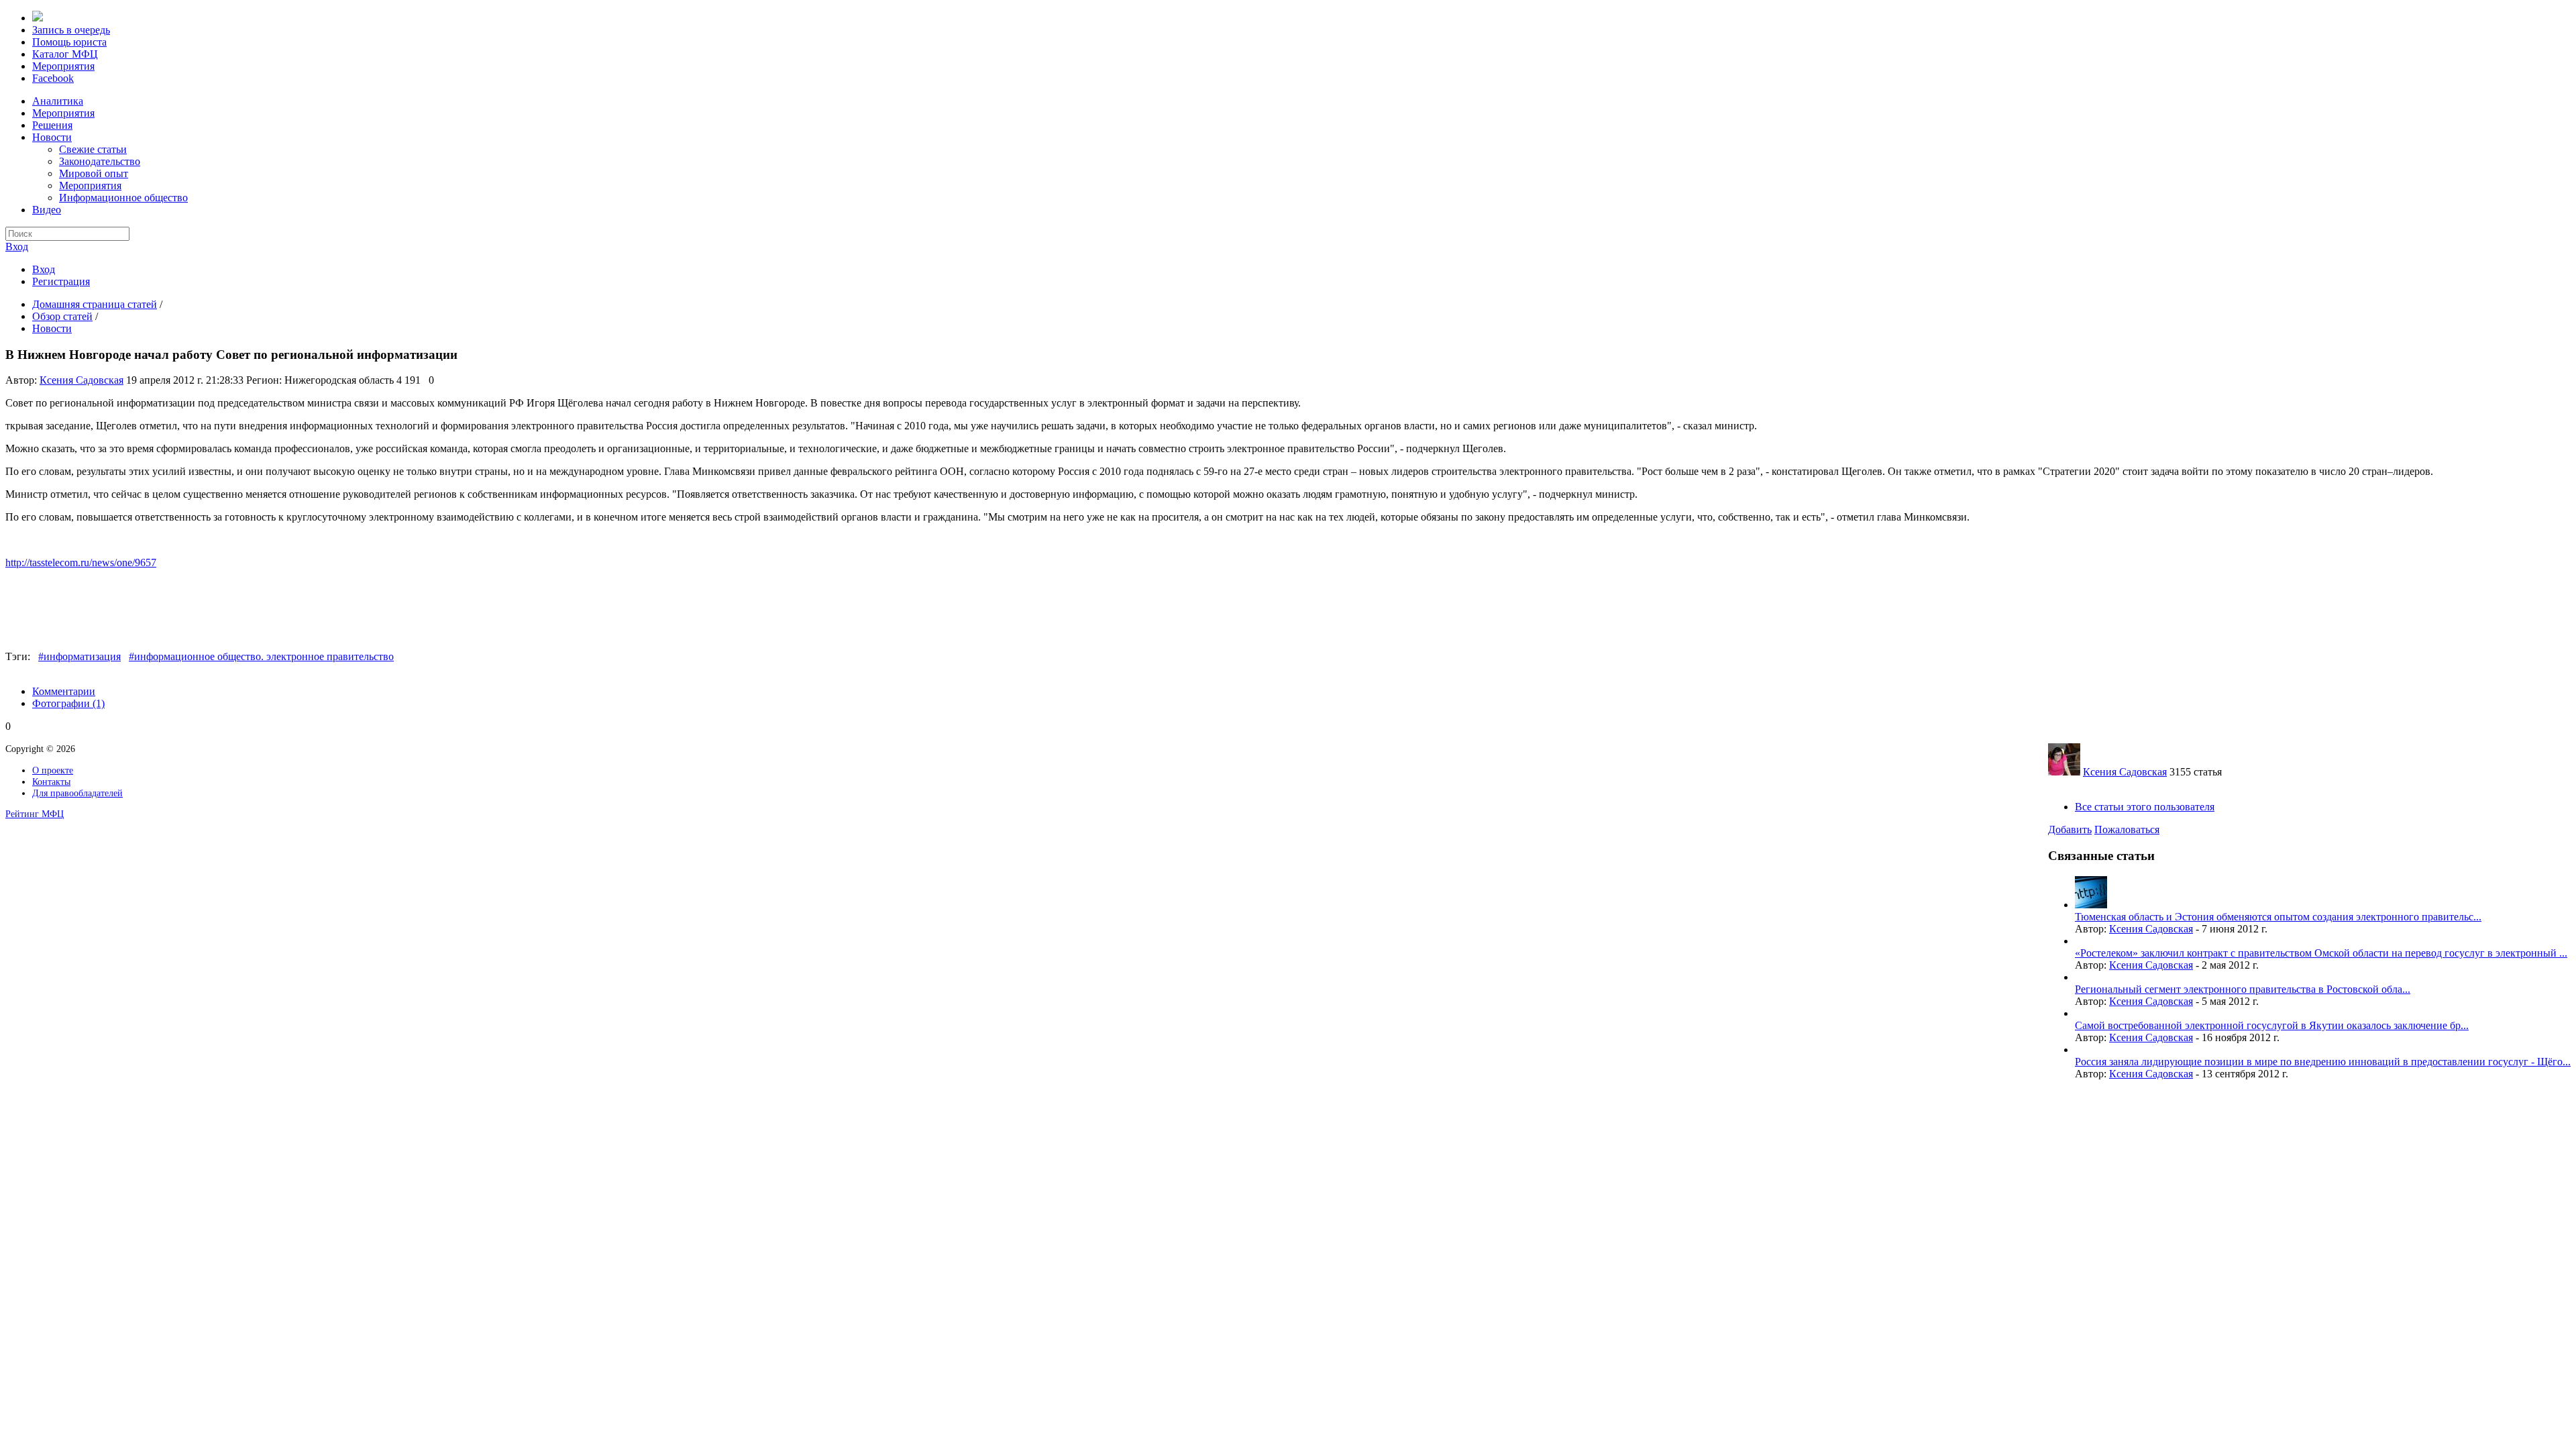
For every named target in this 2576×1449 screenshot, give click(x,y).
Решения (52, 125)
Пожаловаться (2127, 829)
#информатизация (79, 656)
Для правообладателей (77, 793)
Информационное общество (123, 198)
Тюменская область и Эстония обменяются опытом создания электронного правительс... (2278, 917)
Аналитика (58, 101)
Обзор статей (62, 316)
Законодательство (100, 161)
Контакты (51, 782)
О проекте (53, 770)
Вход (17, 247)
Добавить (2070, 829)
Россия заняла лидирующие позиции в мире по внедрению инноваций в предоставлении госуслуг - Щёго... (2323, 1062)
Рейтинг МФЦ (35, 814)
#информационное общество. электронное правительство (261, 656)
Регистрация (61, 281)
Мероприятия (63, 113)
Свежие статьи (93, 149)
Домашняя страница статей (95, 304)
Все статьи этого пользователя (2145, 807)
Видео (47, 210)
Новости (52, 137)
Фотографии (68, 703)
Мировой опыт (94, 173)
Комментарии (64, 691)
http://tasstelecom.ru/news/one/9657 (81, 562)
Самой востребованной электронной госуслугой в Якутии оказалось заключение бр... (2272, 1025)
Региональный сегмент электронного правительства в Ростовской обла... (2243, 989)
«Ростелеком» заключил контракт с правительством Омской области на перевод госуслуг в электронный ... (2321, 953)
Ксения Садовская (82, 380)
